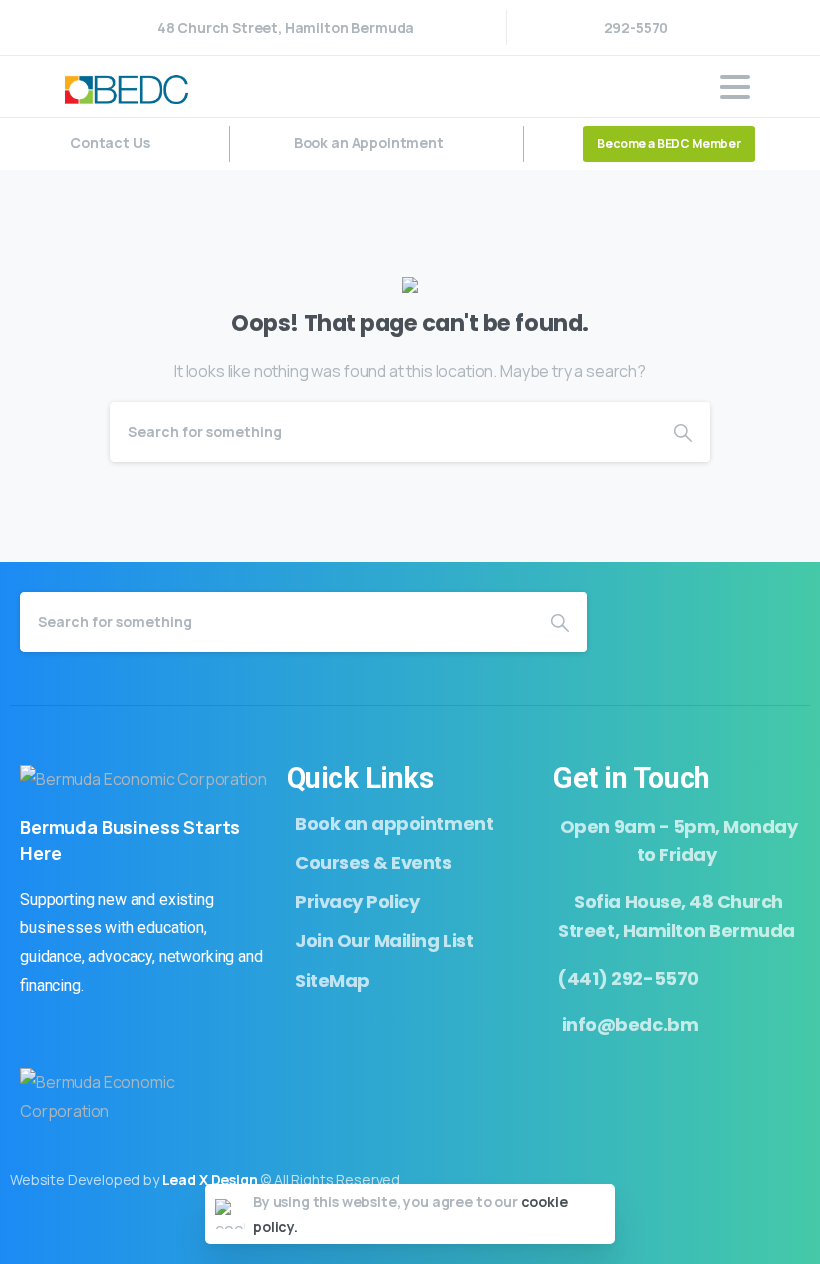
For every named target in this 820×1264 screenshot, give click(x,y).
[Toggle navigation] (735, 87)
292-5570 (636, 27)
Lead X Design (210, 1179)
